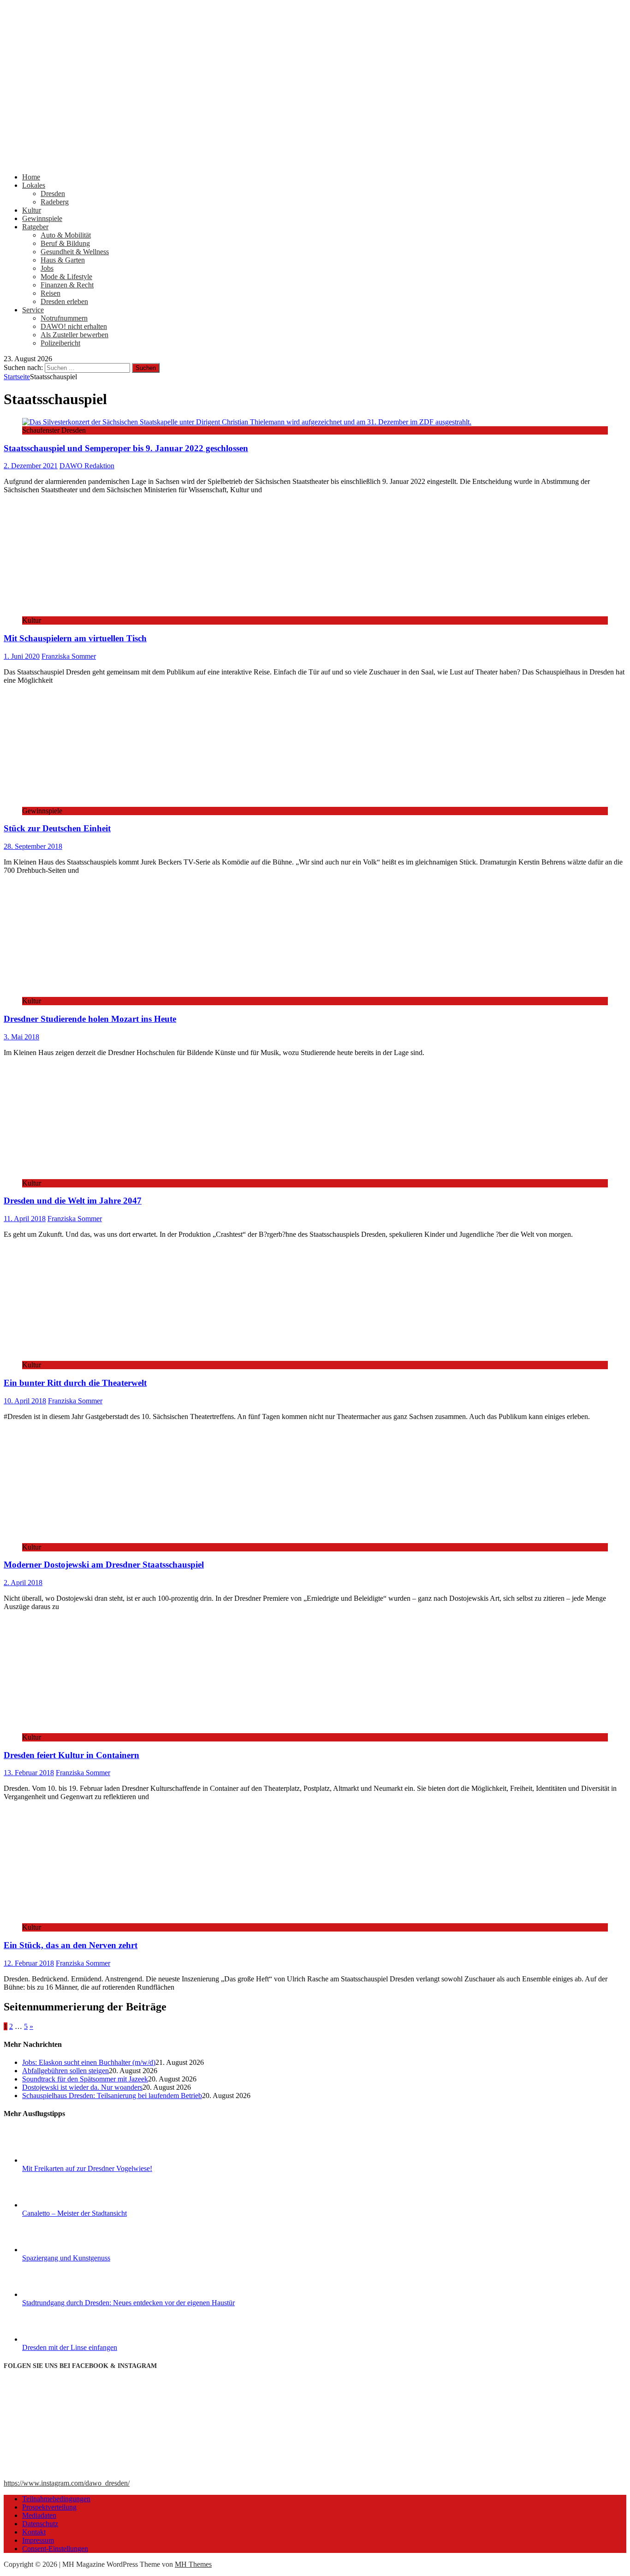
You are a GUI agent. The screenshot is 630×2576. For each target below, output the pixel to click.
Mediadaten (39, 2515)
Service (33, 310)
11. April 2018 (25, 1219)
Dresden (53, 194)
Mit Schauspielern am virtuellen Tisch (75, 638)
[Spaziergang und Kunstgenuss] (57, 2250)
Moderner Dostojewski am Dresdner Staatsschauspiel (104, 1565)
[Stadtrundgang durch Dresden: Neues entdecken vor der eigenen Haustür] (57, 2294)
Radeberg (55, 202)
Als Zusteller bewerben (74, 335)
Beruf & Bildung (65, 243)
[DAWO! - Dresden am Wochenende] (315, 161)
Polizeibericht (60, 343)
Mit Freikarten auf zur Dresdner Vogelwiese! (87, 2168)
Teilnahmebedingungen (56, 2499)
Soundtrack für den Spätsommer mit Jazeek (85, 2079)
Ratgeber (35, 227)
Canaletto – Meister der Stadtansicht (74, 2213)
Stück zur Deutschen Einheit (57, 828)
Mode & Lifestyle (66, 277)
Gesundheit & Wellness (75, 252)
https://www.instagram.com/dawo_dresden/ (67, 2483)
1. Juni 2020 (22, 656)
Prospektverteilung (49, 2507)
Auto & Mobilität (66, 235)
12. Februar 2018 (29, 1963)
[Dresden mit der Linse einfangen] (57, 2339)
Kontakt (34, 2532)
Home (31, 177)
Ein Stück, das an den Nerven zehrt (71, 1945)
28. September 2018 (33, 846)
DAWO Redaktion (87, 466)
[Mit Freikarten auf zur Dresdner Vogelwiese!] (57, 2160)
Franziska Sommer (69, 656)
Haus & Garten (63, 260)
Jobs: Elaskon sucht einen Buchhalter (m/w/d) (89, 2062)
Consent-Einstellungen (55, 2549)
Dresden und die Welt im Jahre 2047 (73, 1201)
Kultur (32, 210)
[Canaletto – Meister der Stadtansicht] (57, 2205)
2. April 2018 (23, 1583)
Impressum (38, 2540)
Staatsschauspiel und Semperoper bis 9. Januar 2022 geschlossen (126, 448)
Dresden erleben (64, 301)
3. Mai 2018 (21, 1037)
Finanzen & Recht (67, 285)
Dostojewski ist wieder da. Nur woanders (82, 2087)
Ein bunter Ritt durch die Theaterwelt (75, 1383)
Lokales (34, 185)
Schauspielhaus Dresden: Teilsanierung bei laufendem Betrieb (112, 2096)
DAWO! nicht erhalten (74, 326)
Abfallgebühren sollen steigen (65, 2071)
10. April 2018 (25, 1401)
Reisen (51, 293)
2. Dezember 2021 (31, 466)
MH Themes (193, 2564)
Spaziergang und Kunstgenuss (66, 2258)
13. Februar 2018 (29, 1773)
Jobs (47, 268)
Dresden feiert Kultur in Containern (71, 1755)
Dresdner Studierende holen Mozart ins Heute (90, 1019)
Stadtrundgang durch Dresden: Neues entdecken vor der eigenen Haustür (128, 2303)
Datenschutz (40, 2524)
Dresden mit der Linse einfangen (70, 2347)
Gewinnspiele (42, 218)
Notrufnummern (64, 318)
